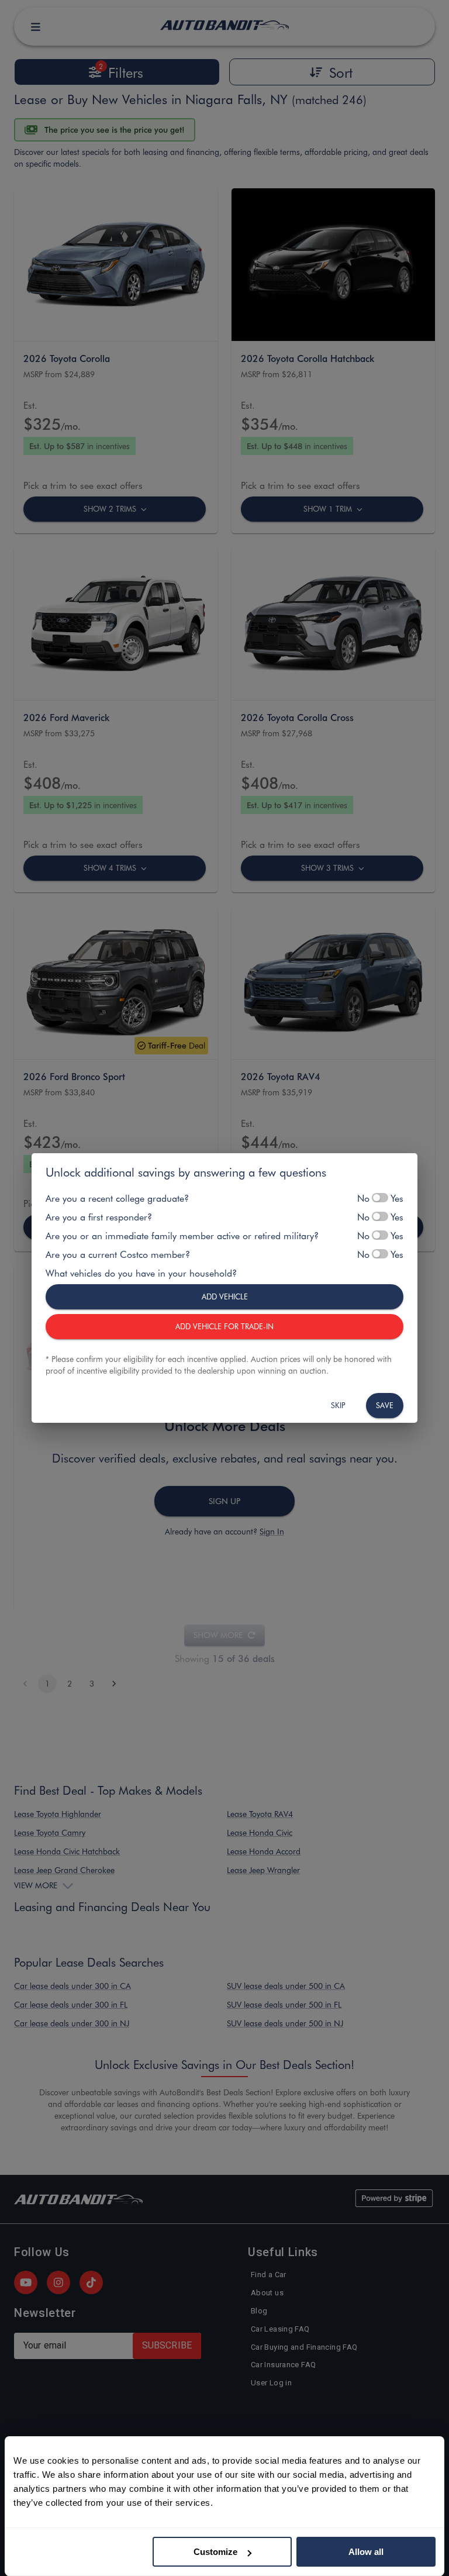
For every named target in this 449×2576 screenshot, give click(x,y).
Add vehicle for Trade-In (224, 1326)
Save (385, 1405)
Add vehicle (225, 1296)
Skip (338, 1405)
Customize (215, 2552)
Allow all (366, 2552)
